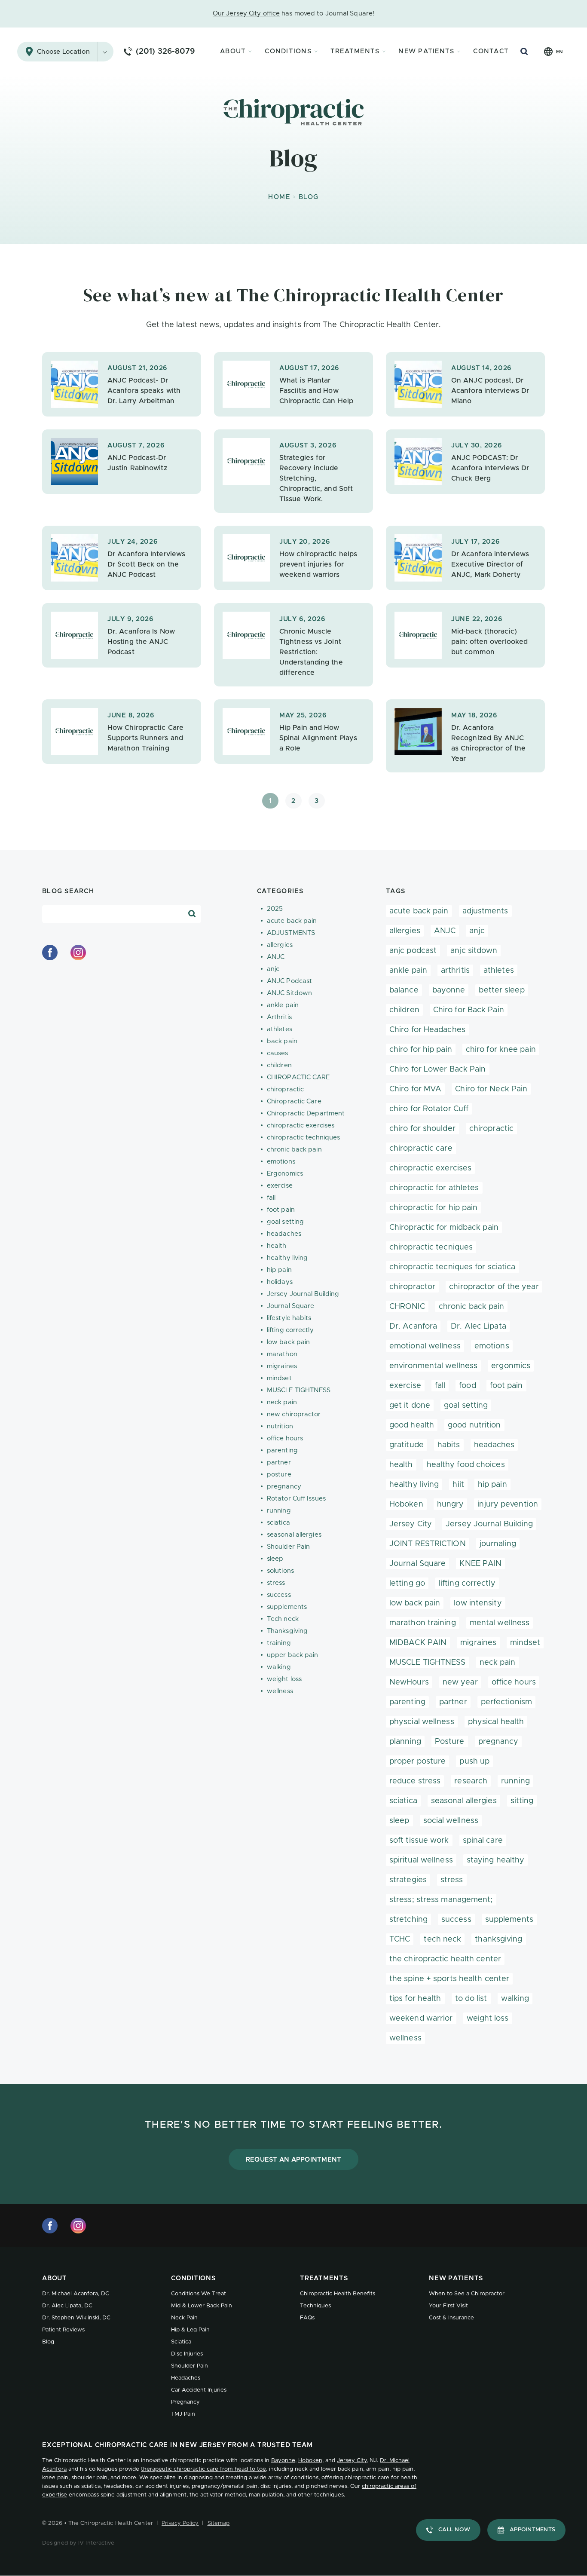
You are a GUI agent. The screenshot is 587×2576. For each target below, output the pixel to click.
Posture (450, 1742)
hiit (458, 1485)
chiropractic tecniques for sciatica (452, 1267)
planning (405, 1742)
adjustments (485, 911)
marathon (282, 1354)
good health (412, 1425)
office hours (285, 1438)
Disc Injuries (187, 2354)
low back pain (288, 1342)
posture (279, 1475)
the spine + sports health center (449, 1979)
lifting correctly (290, 1330)
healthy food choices (466, 1465)
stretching (408, 1920)
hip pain (279, 1270)
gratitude (407, 1445)
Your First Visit (448, 2306)
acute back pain (292, 921)
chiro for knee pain (501, 1050)
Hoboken (406, 1504)
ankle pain (283, 1005)
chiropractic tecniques (431, 1247)
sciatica (278, 1523)
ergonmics (511, 1366)
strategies (408, 1880)
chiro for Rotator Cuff (429, 1109)
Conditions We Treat (199, 2294)
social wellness (451, 1821)
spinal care (483, 1841)
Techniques (315, 2306)
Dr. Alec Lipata (478, 1326)
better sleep (501, 990)
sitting (522, 1801)
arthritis (455, 971)
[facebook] (50, 953)
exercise (280, 1186)
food (467, 1386)
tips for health (415, 1999)
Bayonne (283, 2461)
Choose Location (63, 52)
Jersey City (411, 1524)
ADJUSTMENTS (291, 933)
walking (279, 1667)
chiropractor (412, 1287)
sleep (275, 1559)
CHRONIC (407, 1307)
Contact (491, 51)
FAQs (307, 2318)
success (279, 1595)
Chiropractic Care (294, 1101)
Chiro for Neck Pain (491, 1089)
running (279, 1511)
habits (449, 1445)
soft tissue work (419, 1841)
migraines (282, 1366)
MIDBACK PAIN (418, 1643)
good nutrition (474, 1425)
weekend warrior (421, 2019)
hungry (451, 1504)
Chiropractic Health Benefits (338, 2294)
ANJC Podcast (289, 981)
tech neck (442, 1939)
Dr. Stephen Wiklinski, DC (76, 2318)
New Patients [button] (426, 51)
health (277, 1246)
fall (271, 1198)
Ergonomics (285, 1174)
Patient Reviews (63, 2330)
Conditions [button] (288, 51)
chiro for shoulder (422, 1129)
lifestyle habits (289, 1318)
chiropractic (285, 1089)
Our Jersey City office (246, 14)
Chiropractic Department (306, 1113)
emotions (281, 1162)
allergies (280, 945)
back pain (282, 1041)
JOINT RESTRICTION (428, 1544)
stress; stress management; (441, 1900)
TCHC (400, 1939)
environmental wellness (433, 1366)
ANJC (276, 957)
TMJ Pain (183, 2414)
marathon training (423, 1623)
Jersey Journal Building (303, 1294)
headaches (284, 1234)
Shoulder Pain (288, 1547)
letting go (407, 1584)
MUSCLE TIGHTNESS (299, 1390)
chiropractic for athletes (434, 1188)
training (279, 1643)
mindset (279, 1378)
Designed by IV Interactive (78, 2543)
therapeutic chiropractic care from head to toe (203, 2469)
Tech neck (283, 1619)
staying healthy (496, 1860)
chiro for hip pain (421, 1050)
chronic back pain (294, 1150)
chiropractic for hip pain (434, 1208)
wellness (280, 1691)
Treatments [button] (355, 51)
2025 (275, 909)
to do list (471, 1999)
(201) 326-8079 (165, 52)
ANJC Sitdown (289, 993)
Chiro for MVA (415, 1089)
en (559, 52)
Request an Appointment (294, 2160)
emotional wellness (425, 1346)
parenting (282, 1450)
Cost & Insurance (451, 2318)
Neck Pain (184, 2318)
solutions (280, 1571)
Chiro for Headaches (427, 1030)
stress (276, 1583)
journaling (498, 1544)
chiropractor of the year (494, 1287)
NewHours (409, 1682)
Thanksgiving (287, 1631)
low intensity (478, 1603)
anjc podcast (413, 951)
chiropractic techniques (303, 1138)
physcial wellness (422, 1722)
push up (474, 1761)
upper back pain (293, 1655)
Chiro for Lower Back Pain (438, 1069)
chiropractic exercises (301, 1126)
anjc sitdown (474, 951)
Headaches (186, 2378)
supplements (287, 1607)
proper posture (417, 1761)
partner (279, 1463)
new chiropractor (294, 1414)
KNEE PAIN (480, 1564)
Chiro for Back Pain (469, 1010)
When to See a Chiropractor (467, 2294)
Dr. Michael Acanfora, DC (76, 2294)
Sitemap (219, 2523)
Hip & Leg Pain (190, 2330)
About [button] (233, 51)
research (471, 1781)
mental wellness (500, 1623)
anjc (273, 969)
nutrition (280, 1426)
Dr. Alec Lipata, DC (67, 2306)
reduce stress (415, 1781)
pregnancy (284, 1487)
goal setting (285, 1222)
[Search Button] (524, 52)
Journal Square (290, 1306)
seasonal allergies (294, 1535)
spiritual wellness (421, 1860)
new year (460, 1682)
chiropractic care (421, 1149)
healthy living (287, 1258)
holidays (280, 1282)
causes (278, 1053)
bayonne (449, 990)
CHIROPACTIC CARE (298, 1077)
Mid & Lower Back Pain (202, 2306)
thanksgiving (498, 1939)
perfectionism (506, 1702)
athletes (280, 1029)
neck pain (282, 1402)
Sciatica (181, 2342)
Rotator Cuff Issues (296, 1499)
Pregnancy (185, 2402)
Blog (48, 2342)
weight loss (284, 1679)
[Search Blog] (192, 914)
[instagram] (78, 953)
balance (404, 990)
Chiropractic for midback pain (444, 1228)
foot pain (281, 1210)
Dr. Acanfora (413, 1326)
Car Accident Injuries (199, 2390)
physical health (496, 1722)
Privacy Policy (180, 2523)
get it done (410, 1406)
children (279, 1065)
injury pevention (508, 1504)
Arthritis (279, 1017)
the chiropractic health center (445, 1959)
